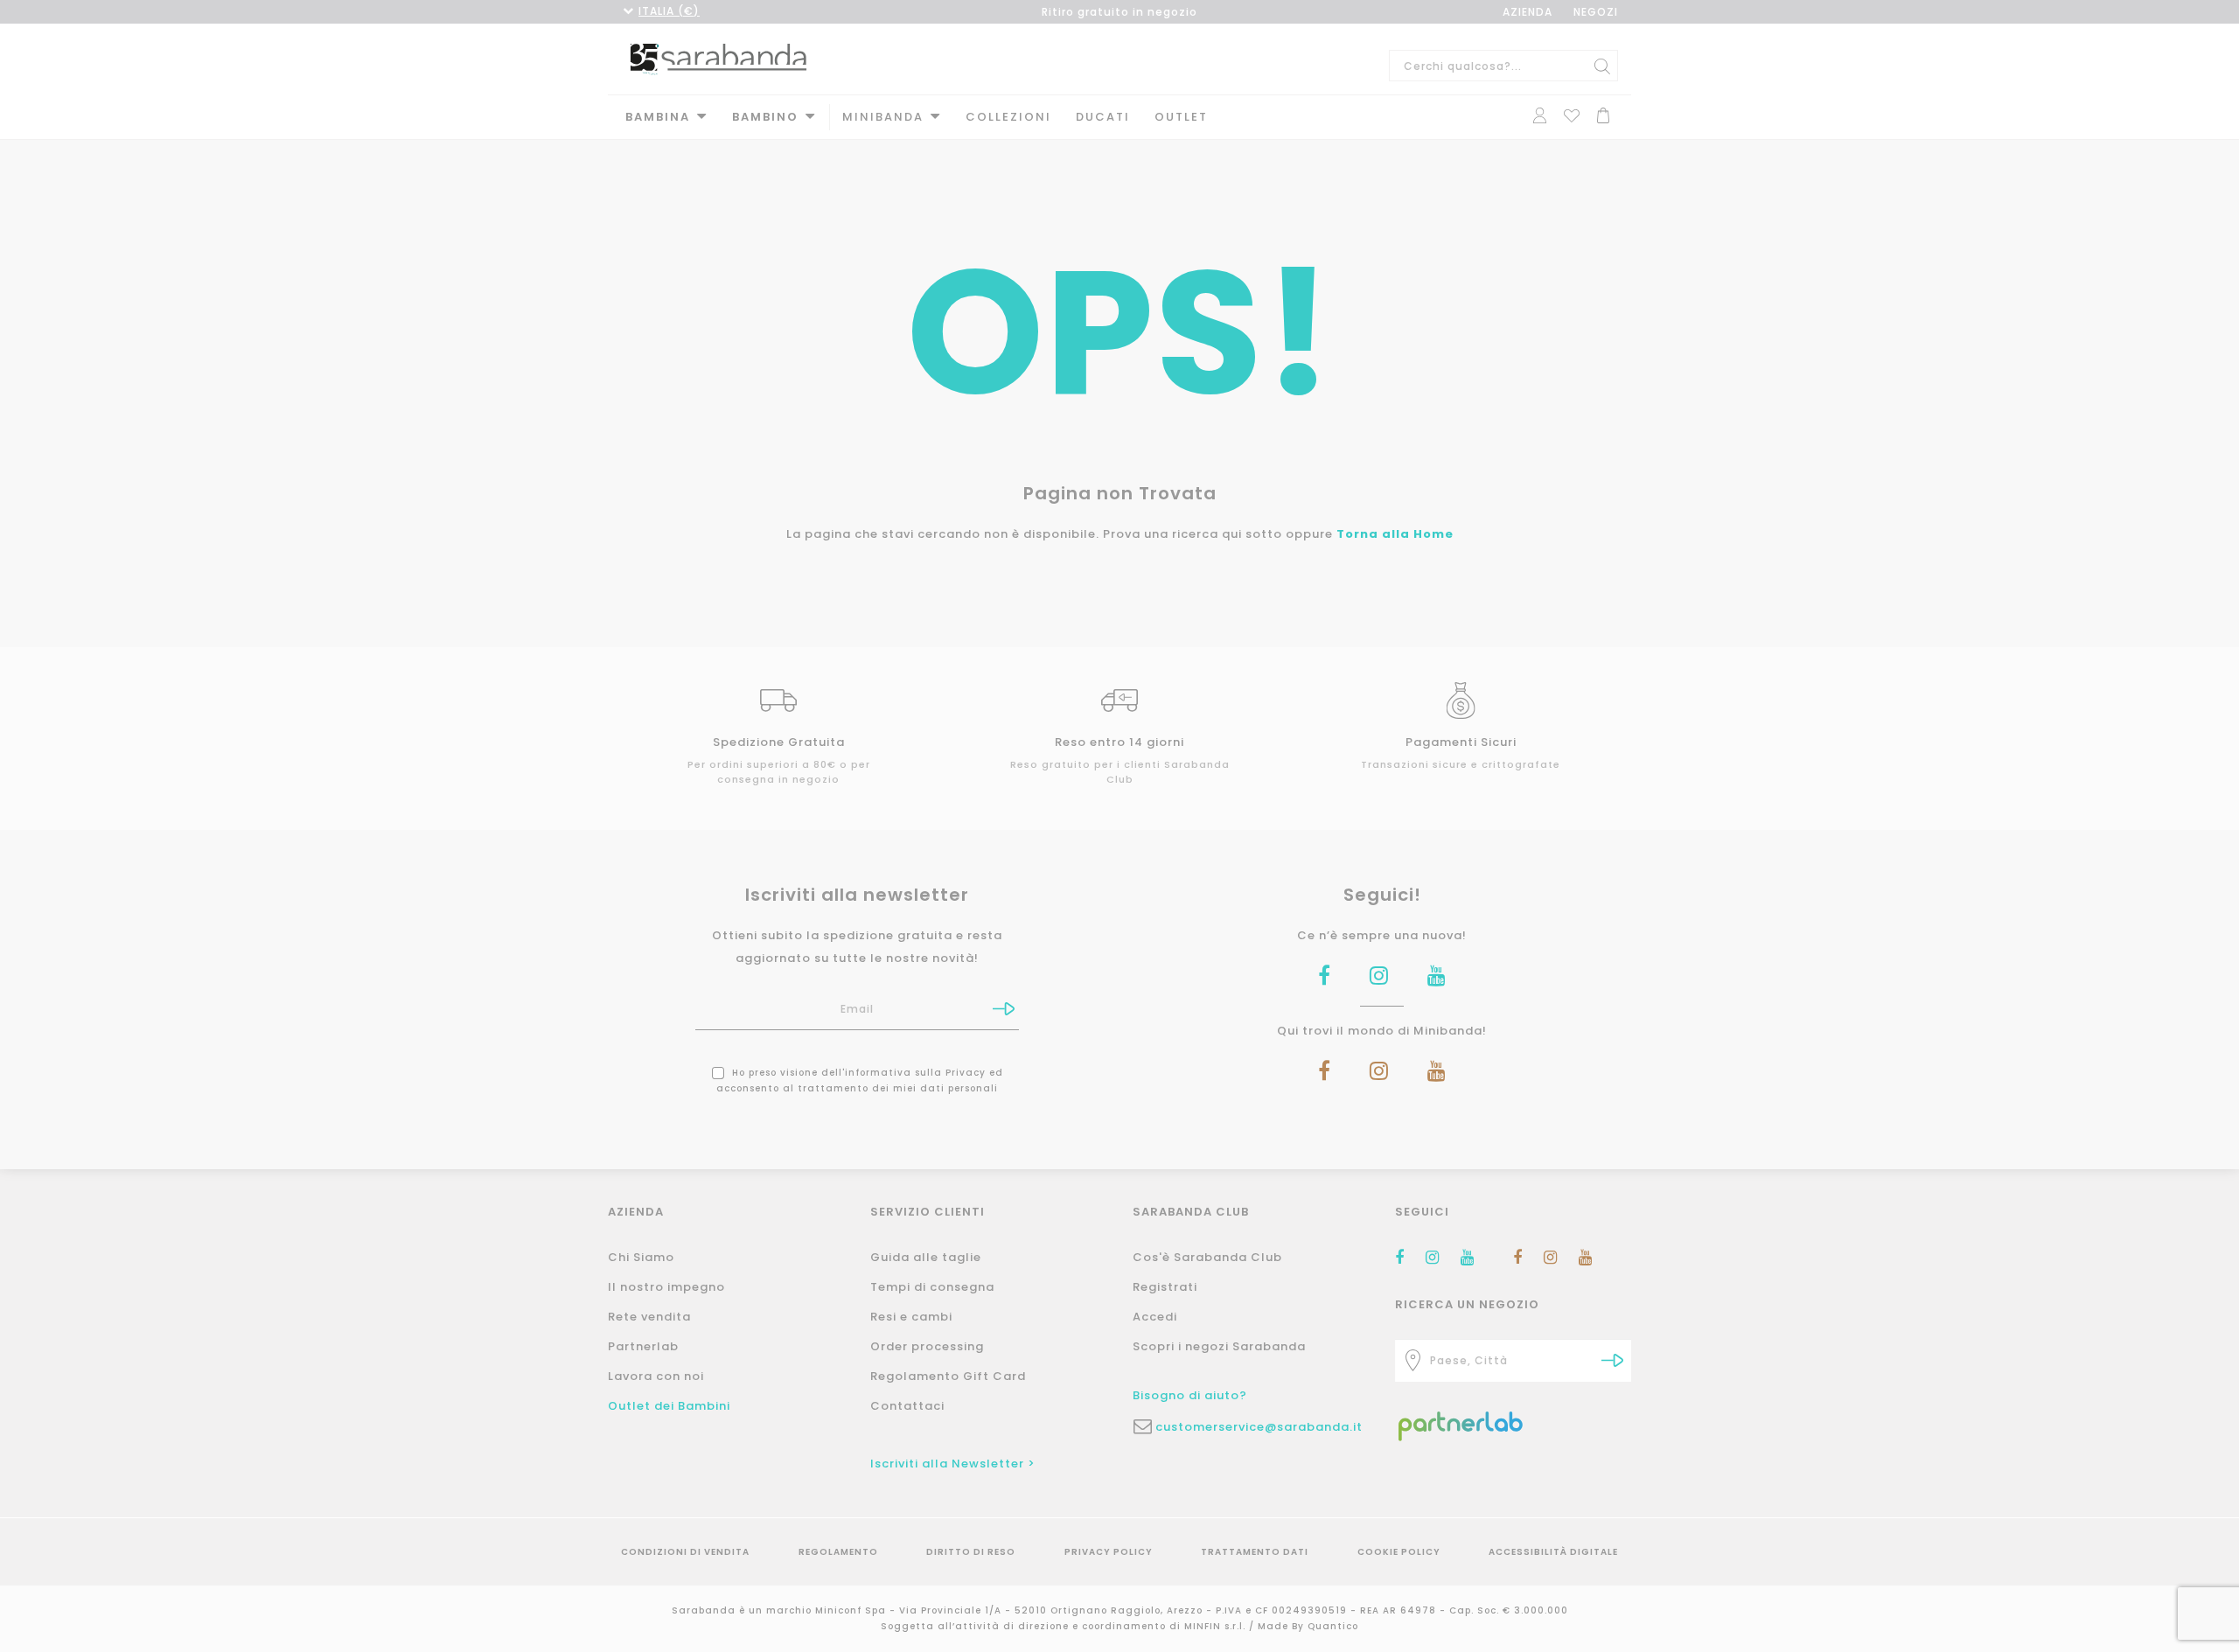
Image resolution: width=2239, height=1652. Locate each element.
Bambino (765, 117)
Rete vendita (649, 1317)
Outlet (1181, 117)
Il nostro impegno (666, 1287)
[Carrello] (1603, 114)
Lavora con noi (656, 1376)
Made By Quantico (1308, 1626)
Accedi (1155, 1317)
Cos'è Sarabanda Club (1207, 1257)
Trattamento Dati (1255, 1552)
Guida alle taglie (926, 1257)
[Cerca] (1602, 66)
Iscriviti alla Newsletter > (953, 1464)
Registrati (1165, 1287)
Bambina (658, 117)
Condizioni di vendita (685, 1552)
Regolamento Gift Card (948, 1376)
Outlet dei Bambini (669, 1406)
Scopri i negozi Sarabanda (1219, 1346)
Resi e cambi (911, 1317)
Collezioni (1008, 117)
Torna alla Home (1395, 534)
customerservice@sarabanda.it (1259, 1427)
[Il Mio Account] (1540, 114)
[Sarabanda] (718, 57)
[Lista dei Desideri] (1572, 114)
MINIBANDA (883, 117)
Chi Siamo (641, 1257)
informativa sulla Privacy (915, 1073)
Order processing (927, 1346)
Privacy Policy (1109, 1552)
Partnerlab (643, 1346)
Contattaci (907, 1406)
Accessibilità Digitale (1553, 1552)
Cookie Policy (1399, 1552)
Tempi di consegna (932, 1287)
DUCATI (1103, 117)
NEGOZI (1596, 12)
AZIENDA (1528, 12)
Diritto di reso (971, 1552)
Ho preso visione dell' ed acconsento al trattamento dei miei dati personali (860, 1080)
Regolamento (838, 1552)
